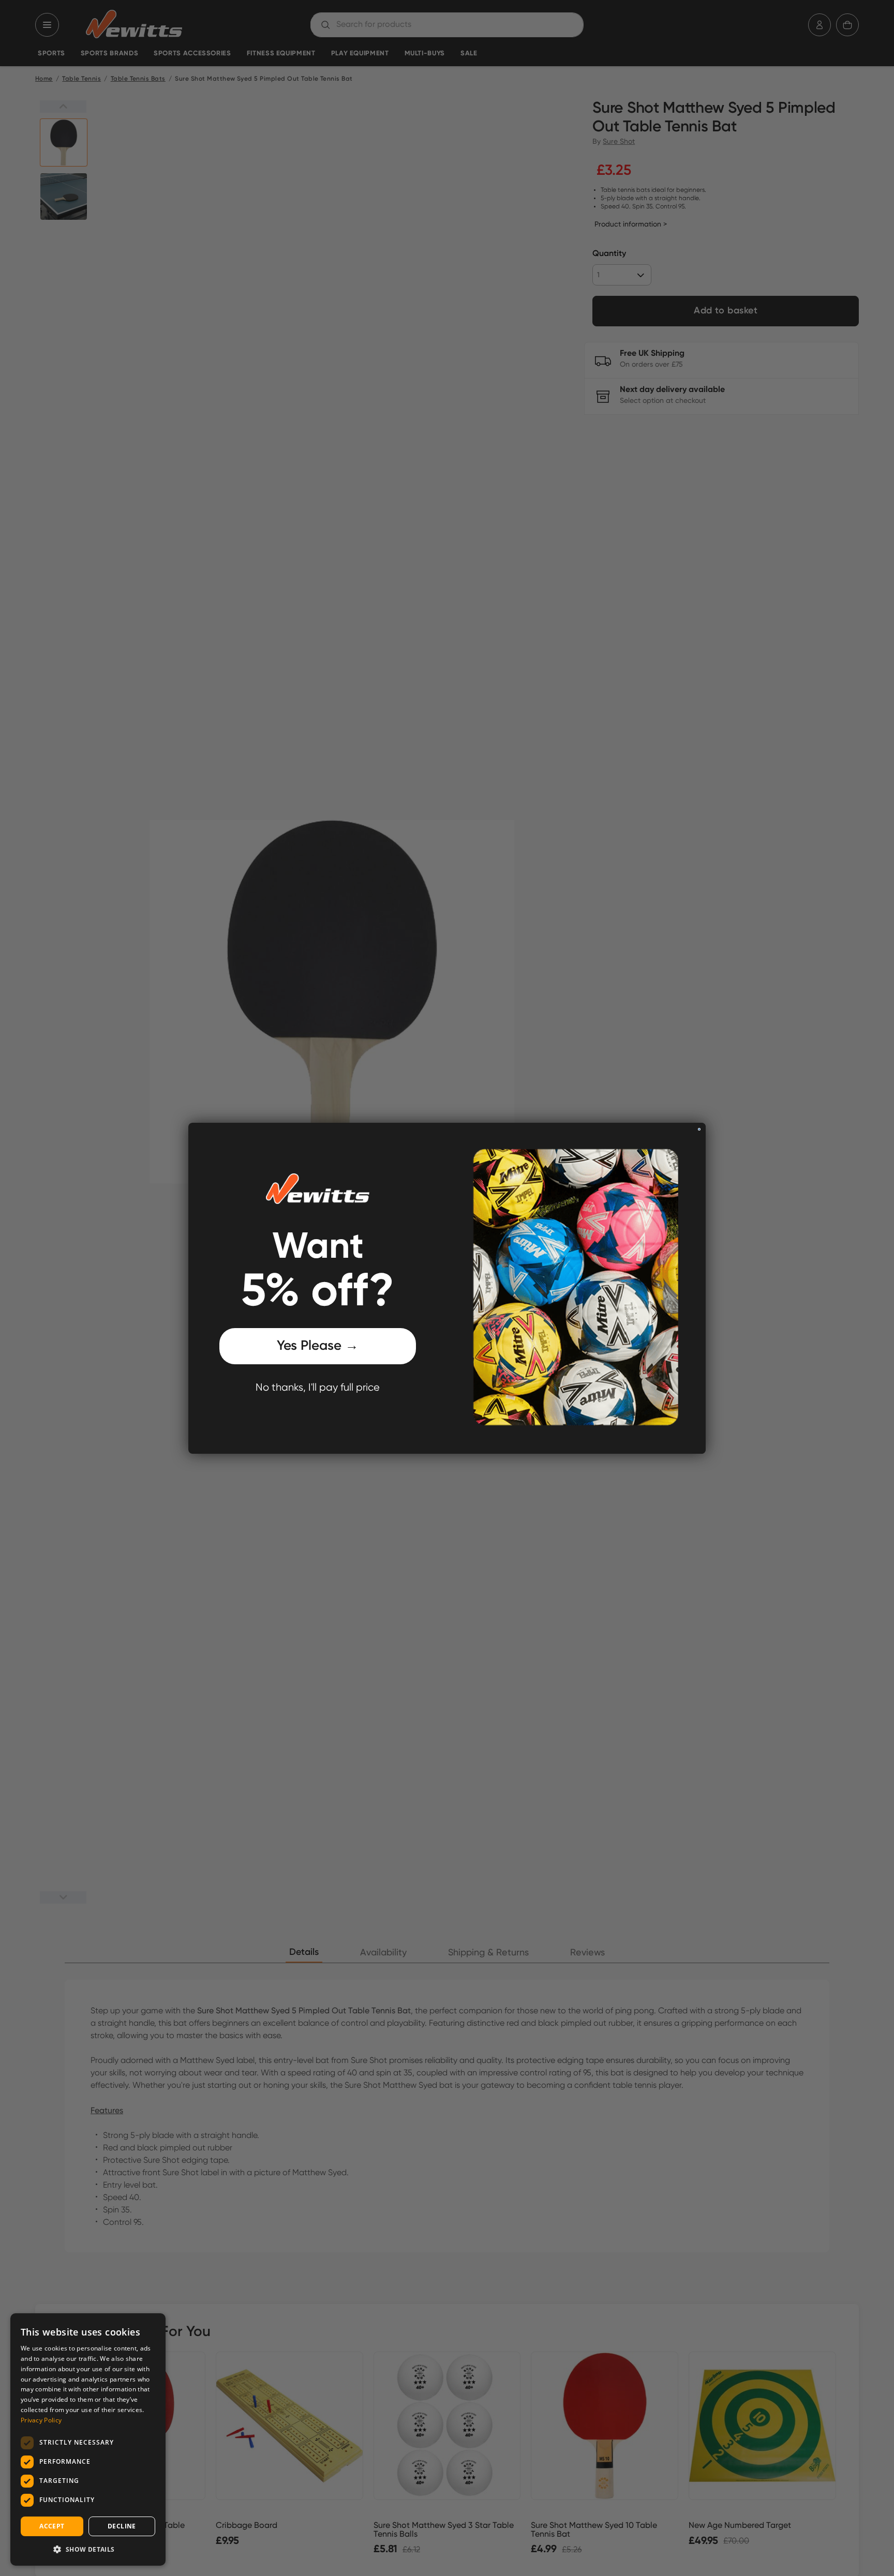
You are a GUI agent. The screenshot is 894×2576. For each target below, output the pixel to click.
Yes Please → (318, 1346)
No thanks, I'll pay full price (318, 1388)
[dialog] (88, 2439)
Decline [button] (122, 2526)
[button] (88, 2549)
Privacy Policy (41, 2420)
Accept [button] (52, 2526)
